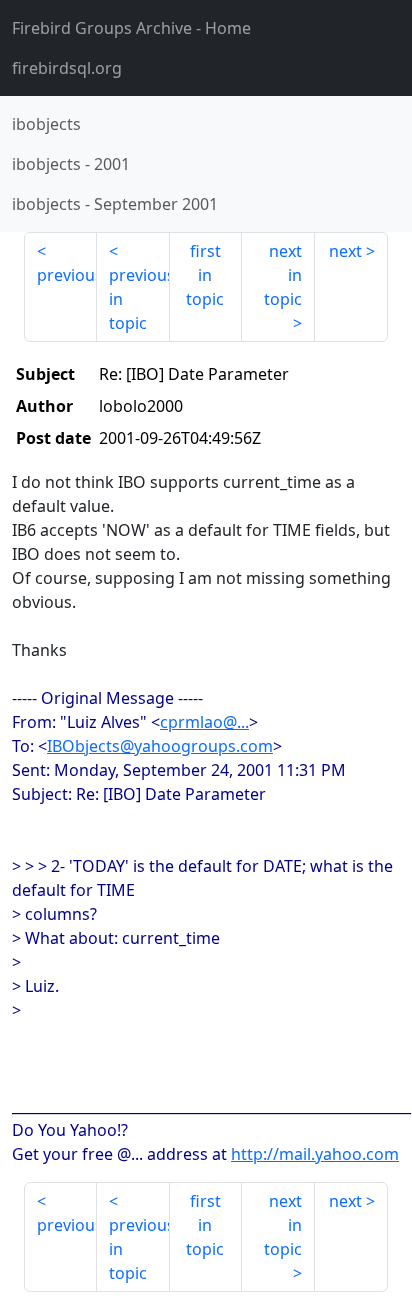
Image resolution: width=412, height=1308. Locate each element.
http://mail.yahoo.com (315, 1154)
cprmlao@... (204, 722)
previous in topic (139, 299)
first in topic (205, 275)
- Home (131, 28)
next (345, 251)
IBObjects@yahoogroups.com (160, 746)
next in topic (283, 275)
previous (67, 275)
